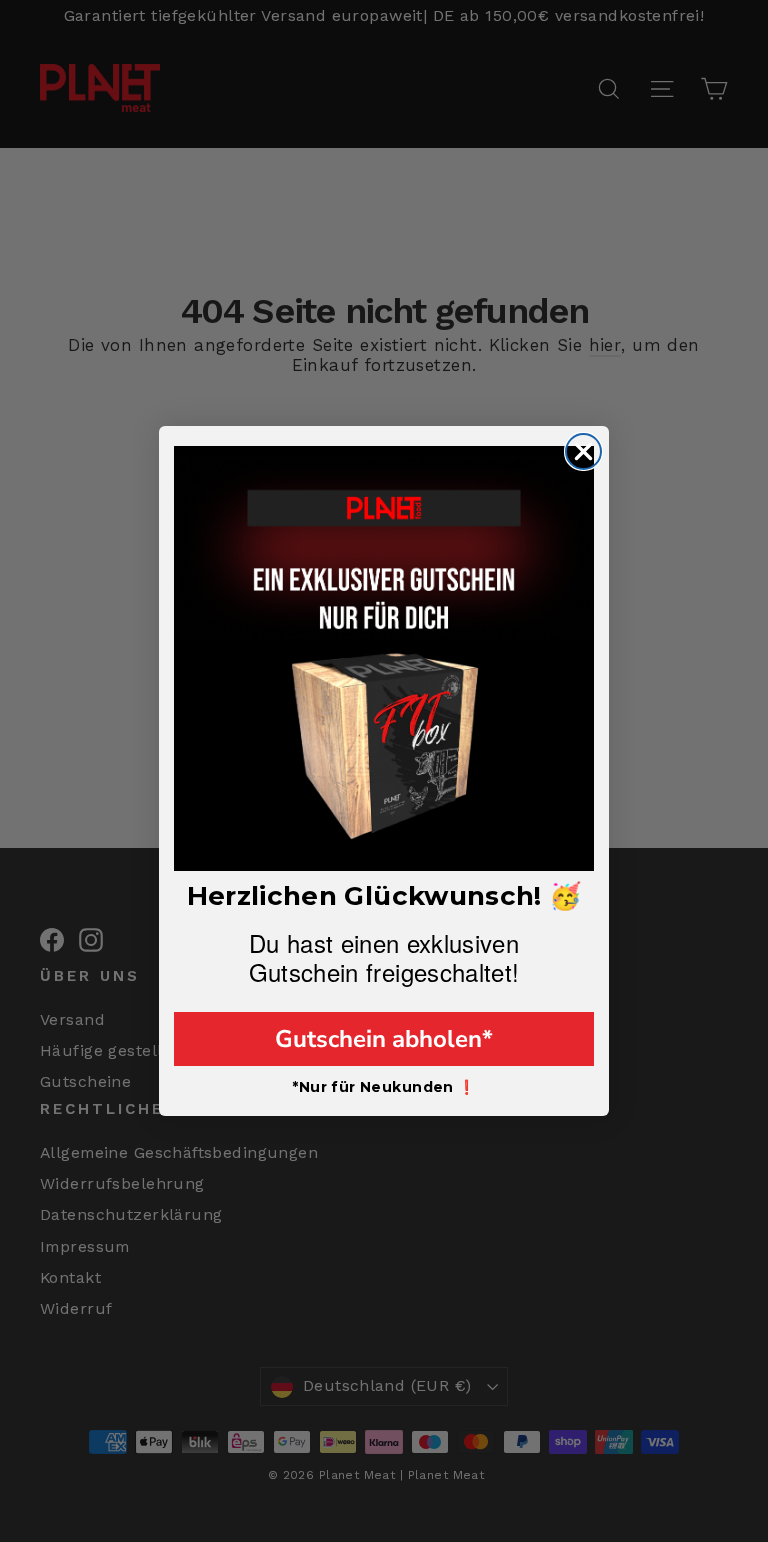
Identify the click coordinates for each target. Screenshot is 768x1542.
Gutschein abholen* (384, 1039)
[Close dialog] (583, 451)
